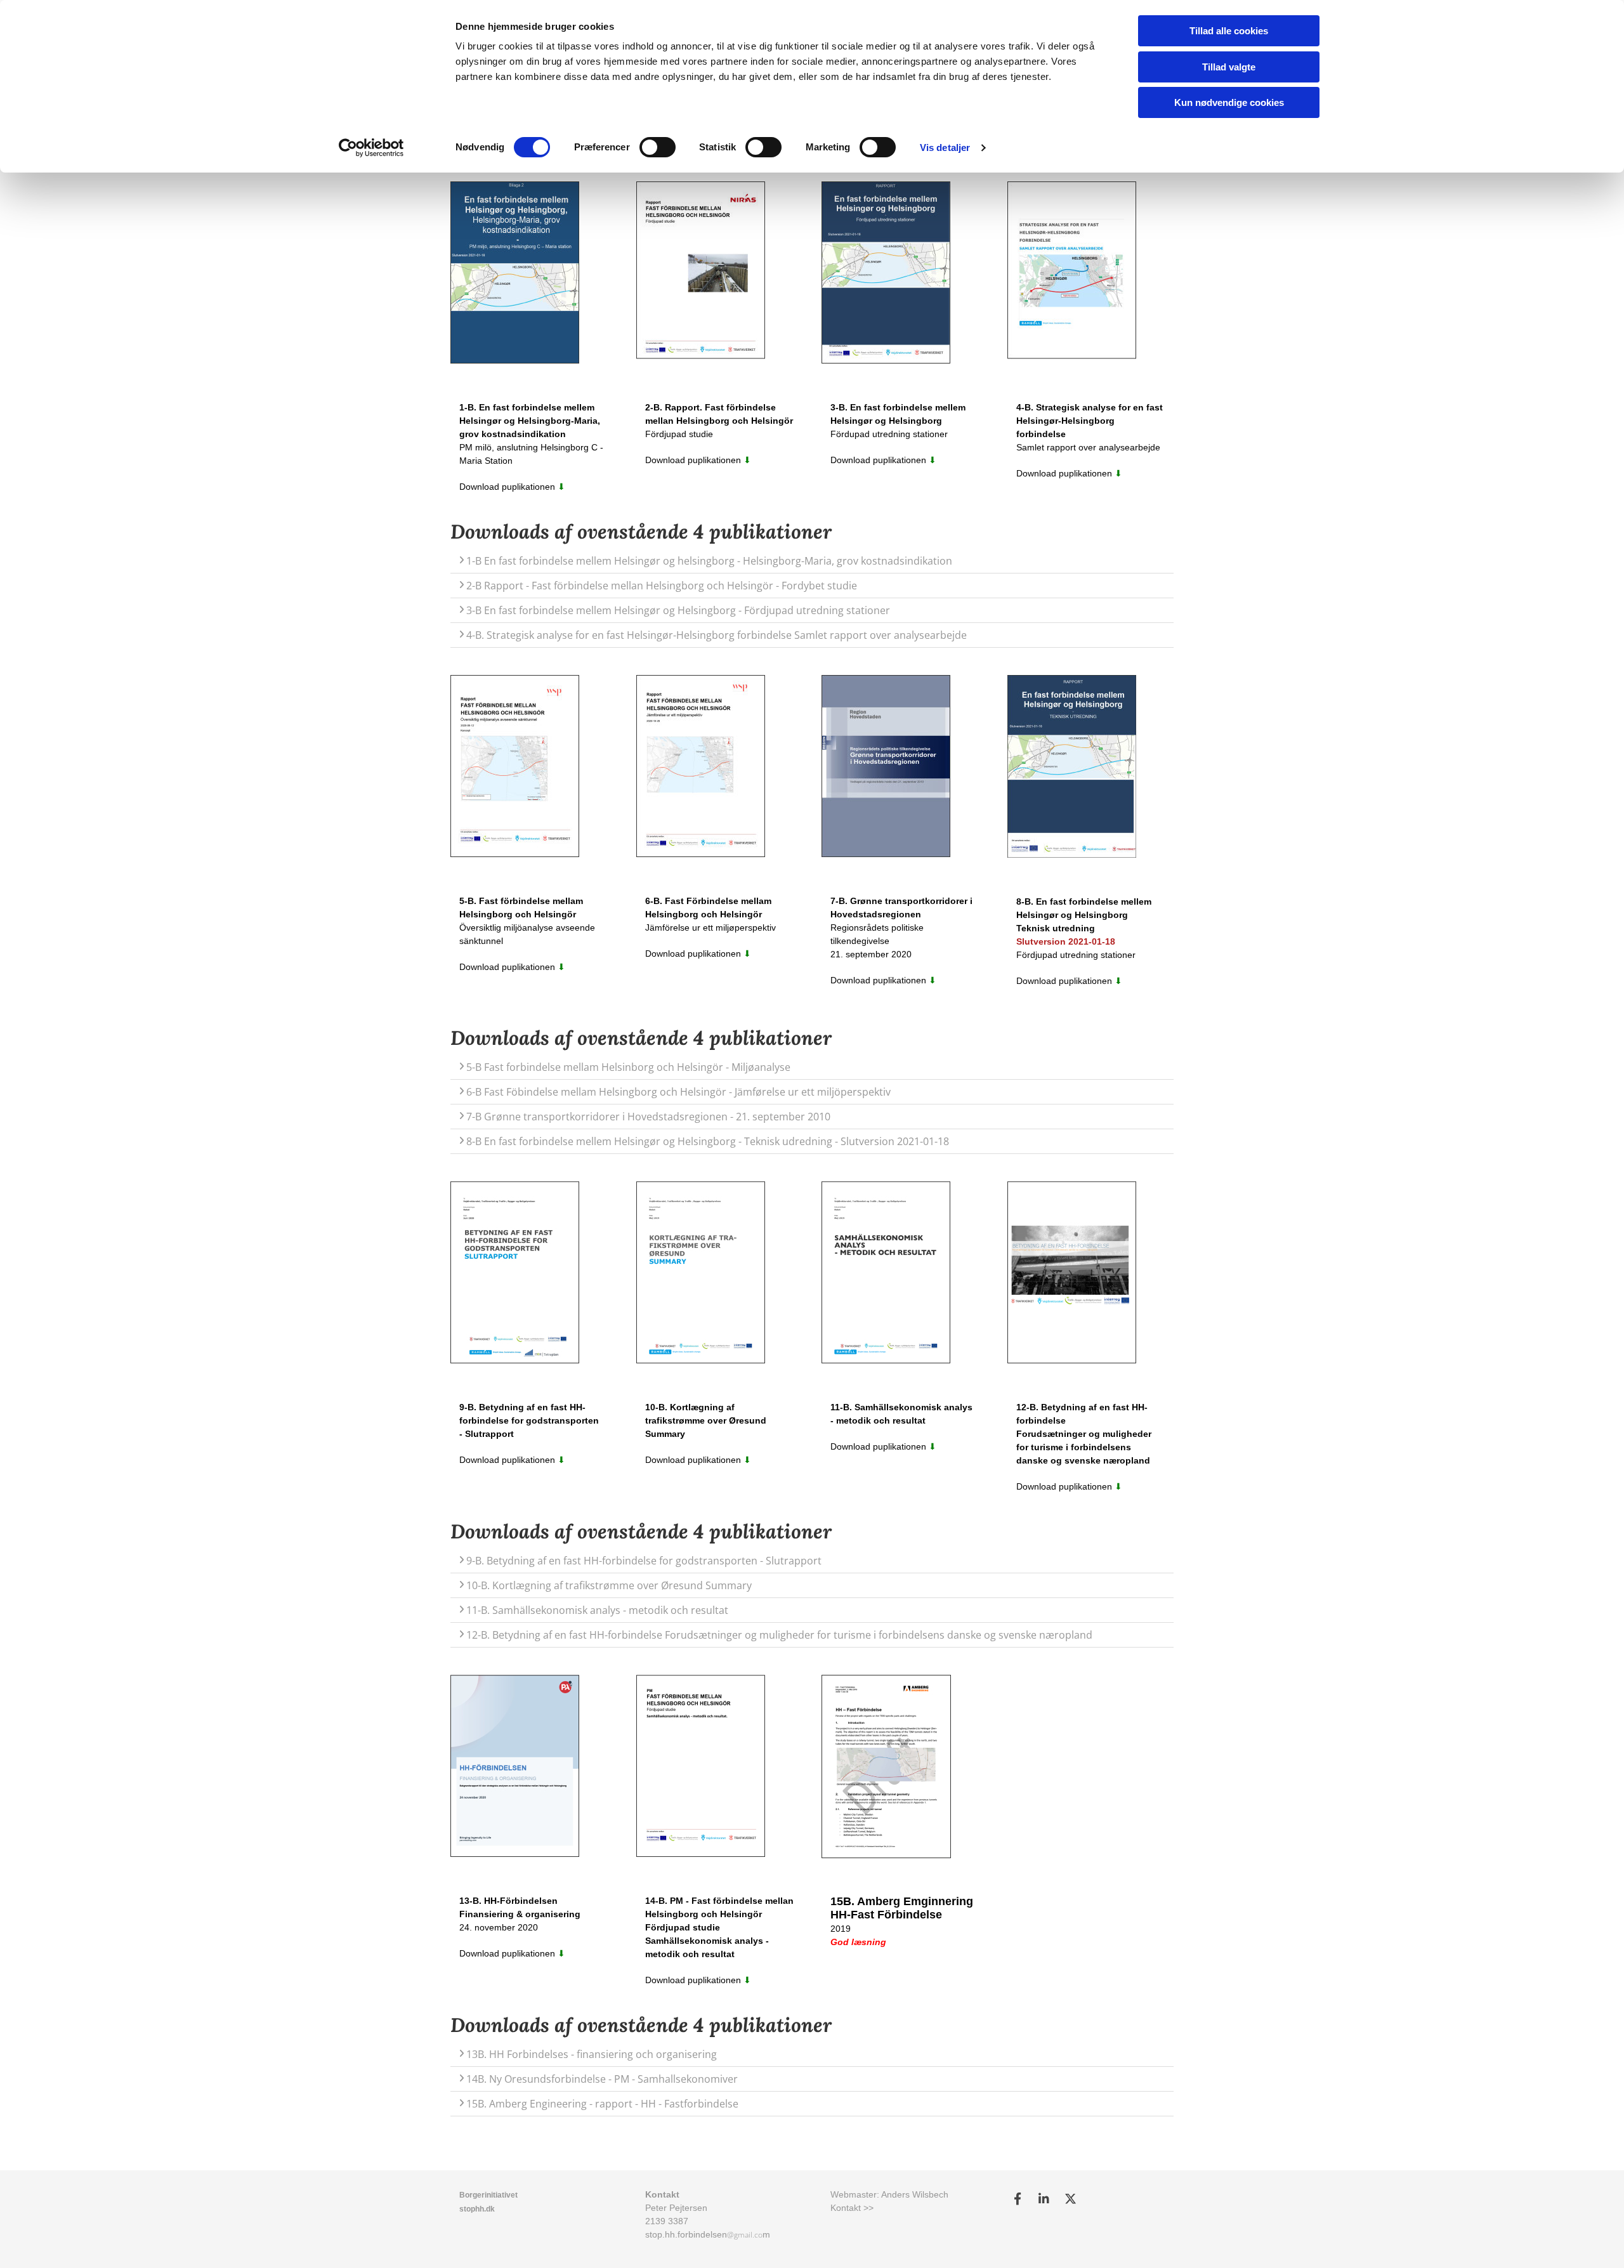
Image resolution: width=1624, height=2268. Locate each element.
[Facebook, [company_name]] (1018, 2198)
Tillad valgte (1229, 67)
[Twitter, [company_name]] (1071, 2198)
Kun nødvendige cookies (1229, 102)
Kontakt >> (852, 2208)
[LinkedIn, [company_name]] (1044, 2198)
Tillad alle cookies (1229, 31)
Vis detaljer (945, 147)
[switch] (658, 147)
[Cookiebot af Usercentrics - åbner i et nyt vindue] (371, 148)
